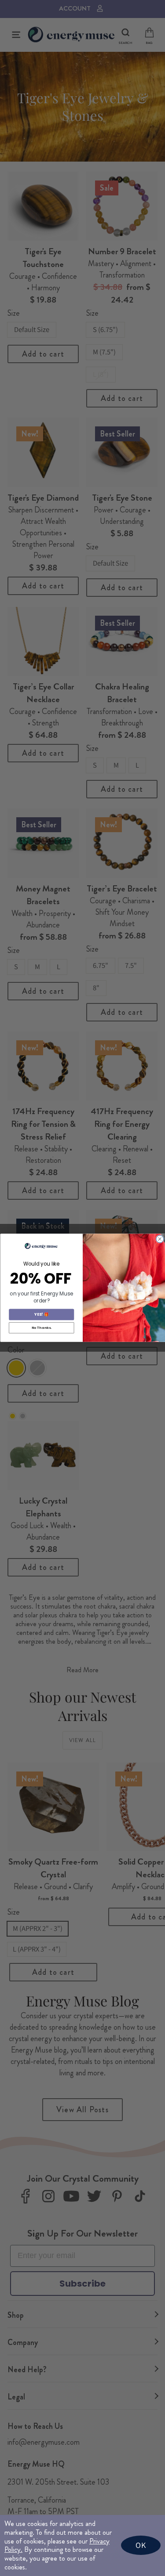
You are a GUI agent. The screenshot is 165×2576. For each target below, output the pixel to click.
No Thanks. (41, 1328)
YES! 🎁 (41, 1315)
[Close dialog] (159, 1239)
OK (141, 2545)
